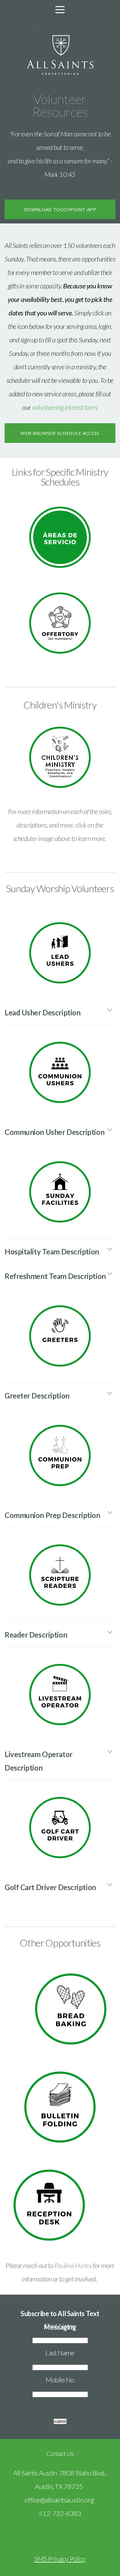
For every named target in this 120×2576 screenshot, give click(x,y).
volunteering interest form (64, 407)
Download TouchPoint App (60, 209)
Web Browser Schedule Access (60, 433)
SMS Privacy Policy (60, 2559)
